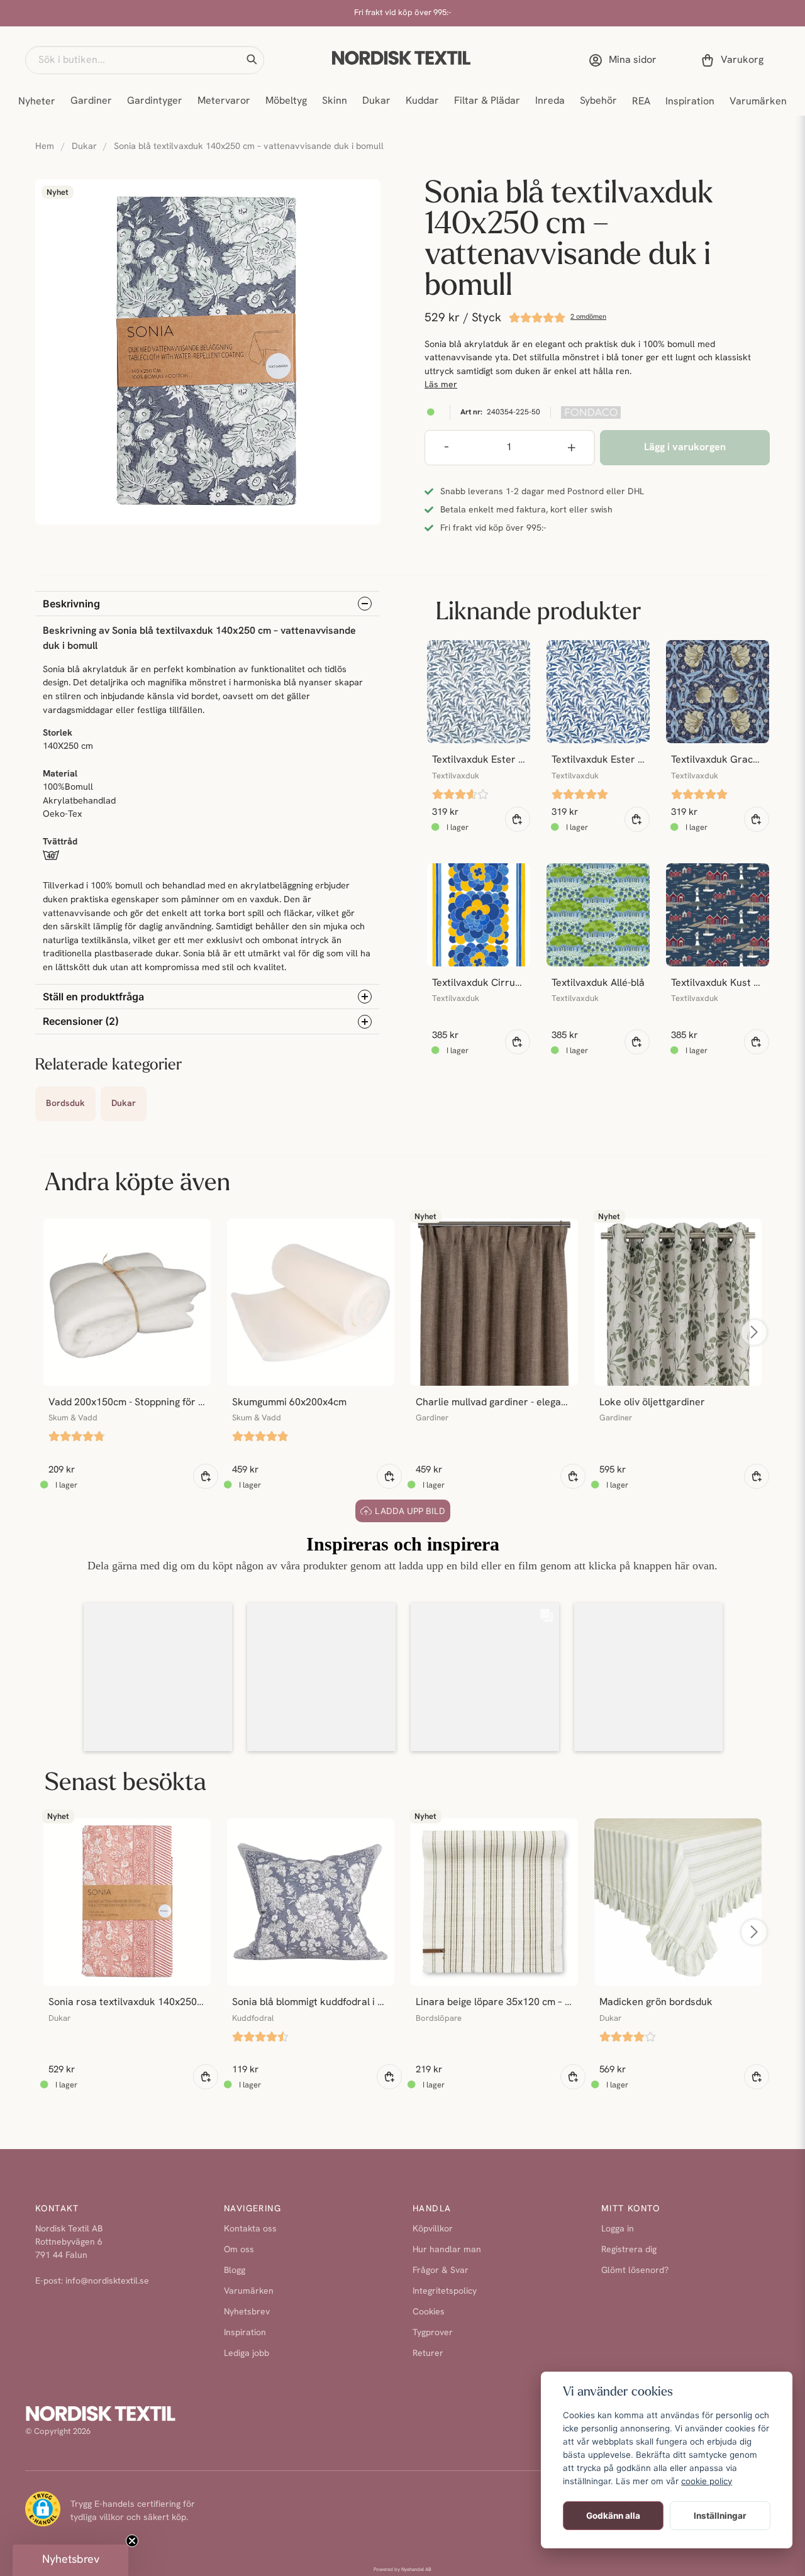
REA (641, 102)
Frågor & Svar (441, 2271)
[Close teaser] (132, 2541)
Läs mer (441, 385)
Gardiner (91, 101)
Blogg (235, 2271)
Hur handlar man (447, 2250)
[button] (252, 60)
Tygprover (433, 2333)
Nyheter (37, 102)
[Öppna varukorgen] (735, 60)
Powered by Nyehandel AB (402, 2570)
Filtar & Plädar (487, 101)
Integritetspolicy (445, 2291)
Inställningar (720, 2516)
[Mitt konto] (625, 60)
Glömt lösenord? (635, 2271)
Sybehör (598, 101)
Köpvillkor (433, 2229)
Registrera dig (629, 2250)
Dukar (376, 101)
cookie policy (707, 2481)
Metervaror (224, 101)
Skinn (335, 101)
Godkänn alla (613, 2516)
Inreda (550, 101)
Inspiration (690, 102)
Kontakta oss (250, 2229)
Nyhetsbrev (247, 2312)
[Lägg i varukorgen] (518, 819)
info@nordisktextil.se (107, 2281)
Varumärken (758, 102)
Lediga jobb (247, 2354)
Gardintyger (155, 101)
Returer (428, 2354)
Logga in (618, 2229)
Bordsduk (65, 1104)
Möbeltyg (286, 101)
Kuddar (422, 101)
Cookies (429, 2312)
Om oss (239, 2250)
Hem (45, 147)
